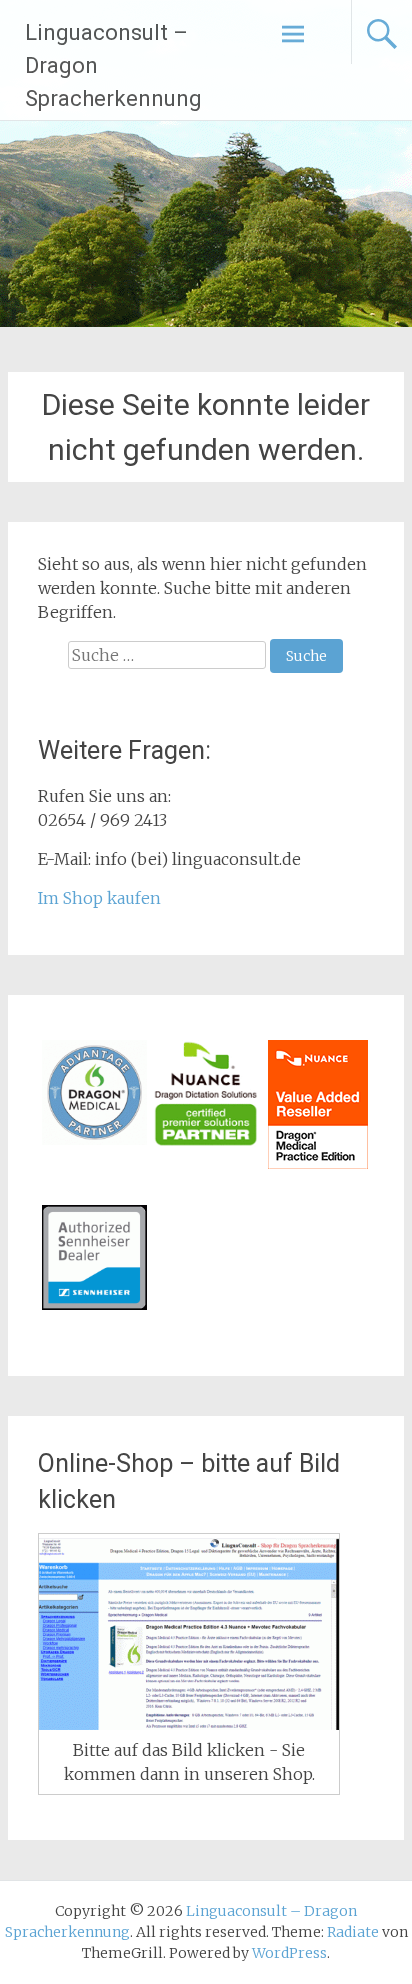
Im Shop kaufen (99, 898)
